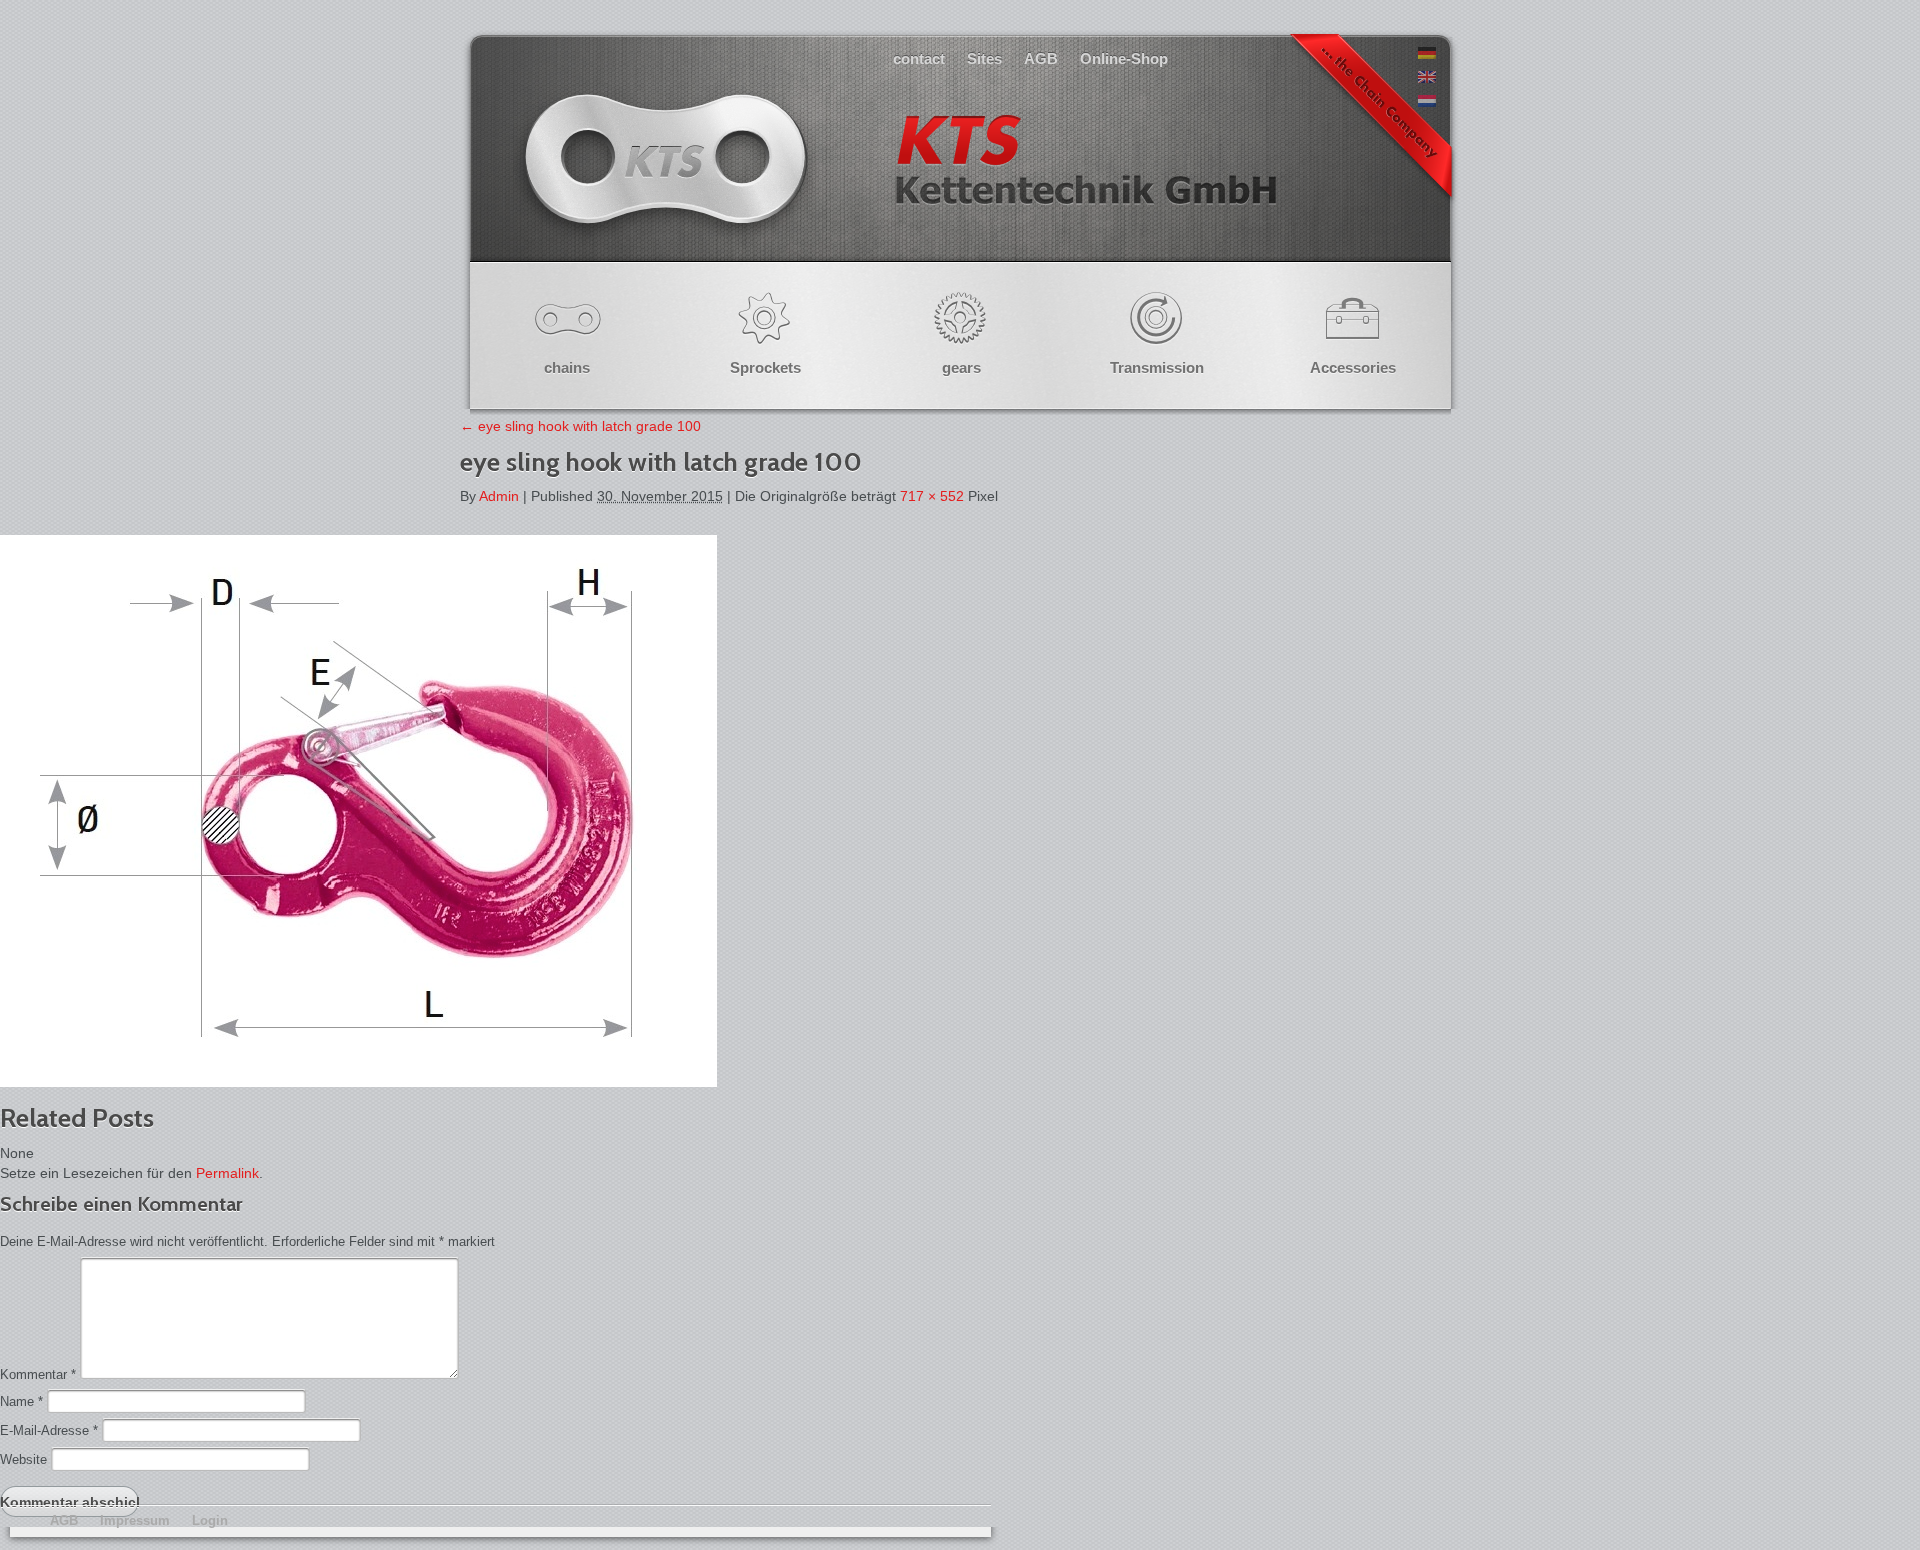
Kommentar (38, 1374)
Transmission (1157, 367)
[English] (1427, 78)
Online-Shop (1124, 58)
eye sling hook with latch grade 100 (580, 426)
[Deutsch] (1427, 54)
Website (23, 1459)
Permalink (227, 1173)
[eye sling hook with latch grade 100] (358, 1082)
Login (210, 1520)
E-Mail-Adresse (49, 1430)
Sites (984, 58)
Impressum (135, 1520)
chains (567, 367)
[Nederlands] (1427, 102)
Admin (499, 496)
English (898, 179)
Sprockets (765, 367)
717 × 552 (932, 496)
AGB (1041, 58)
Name (21, 1401)
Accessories (1353, 367)
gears (961, 367)
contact (919, 58)
